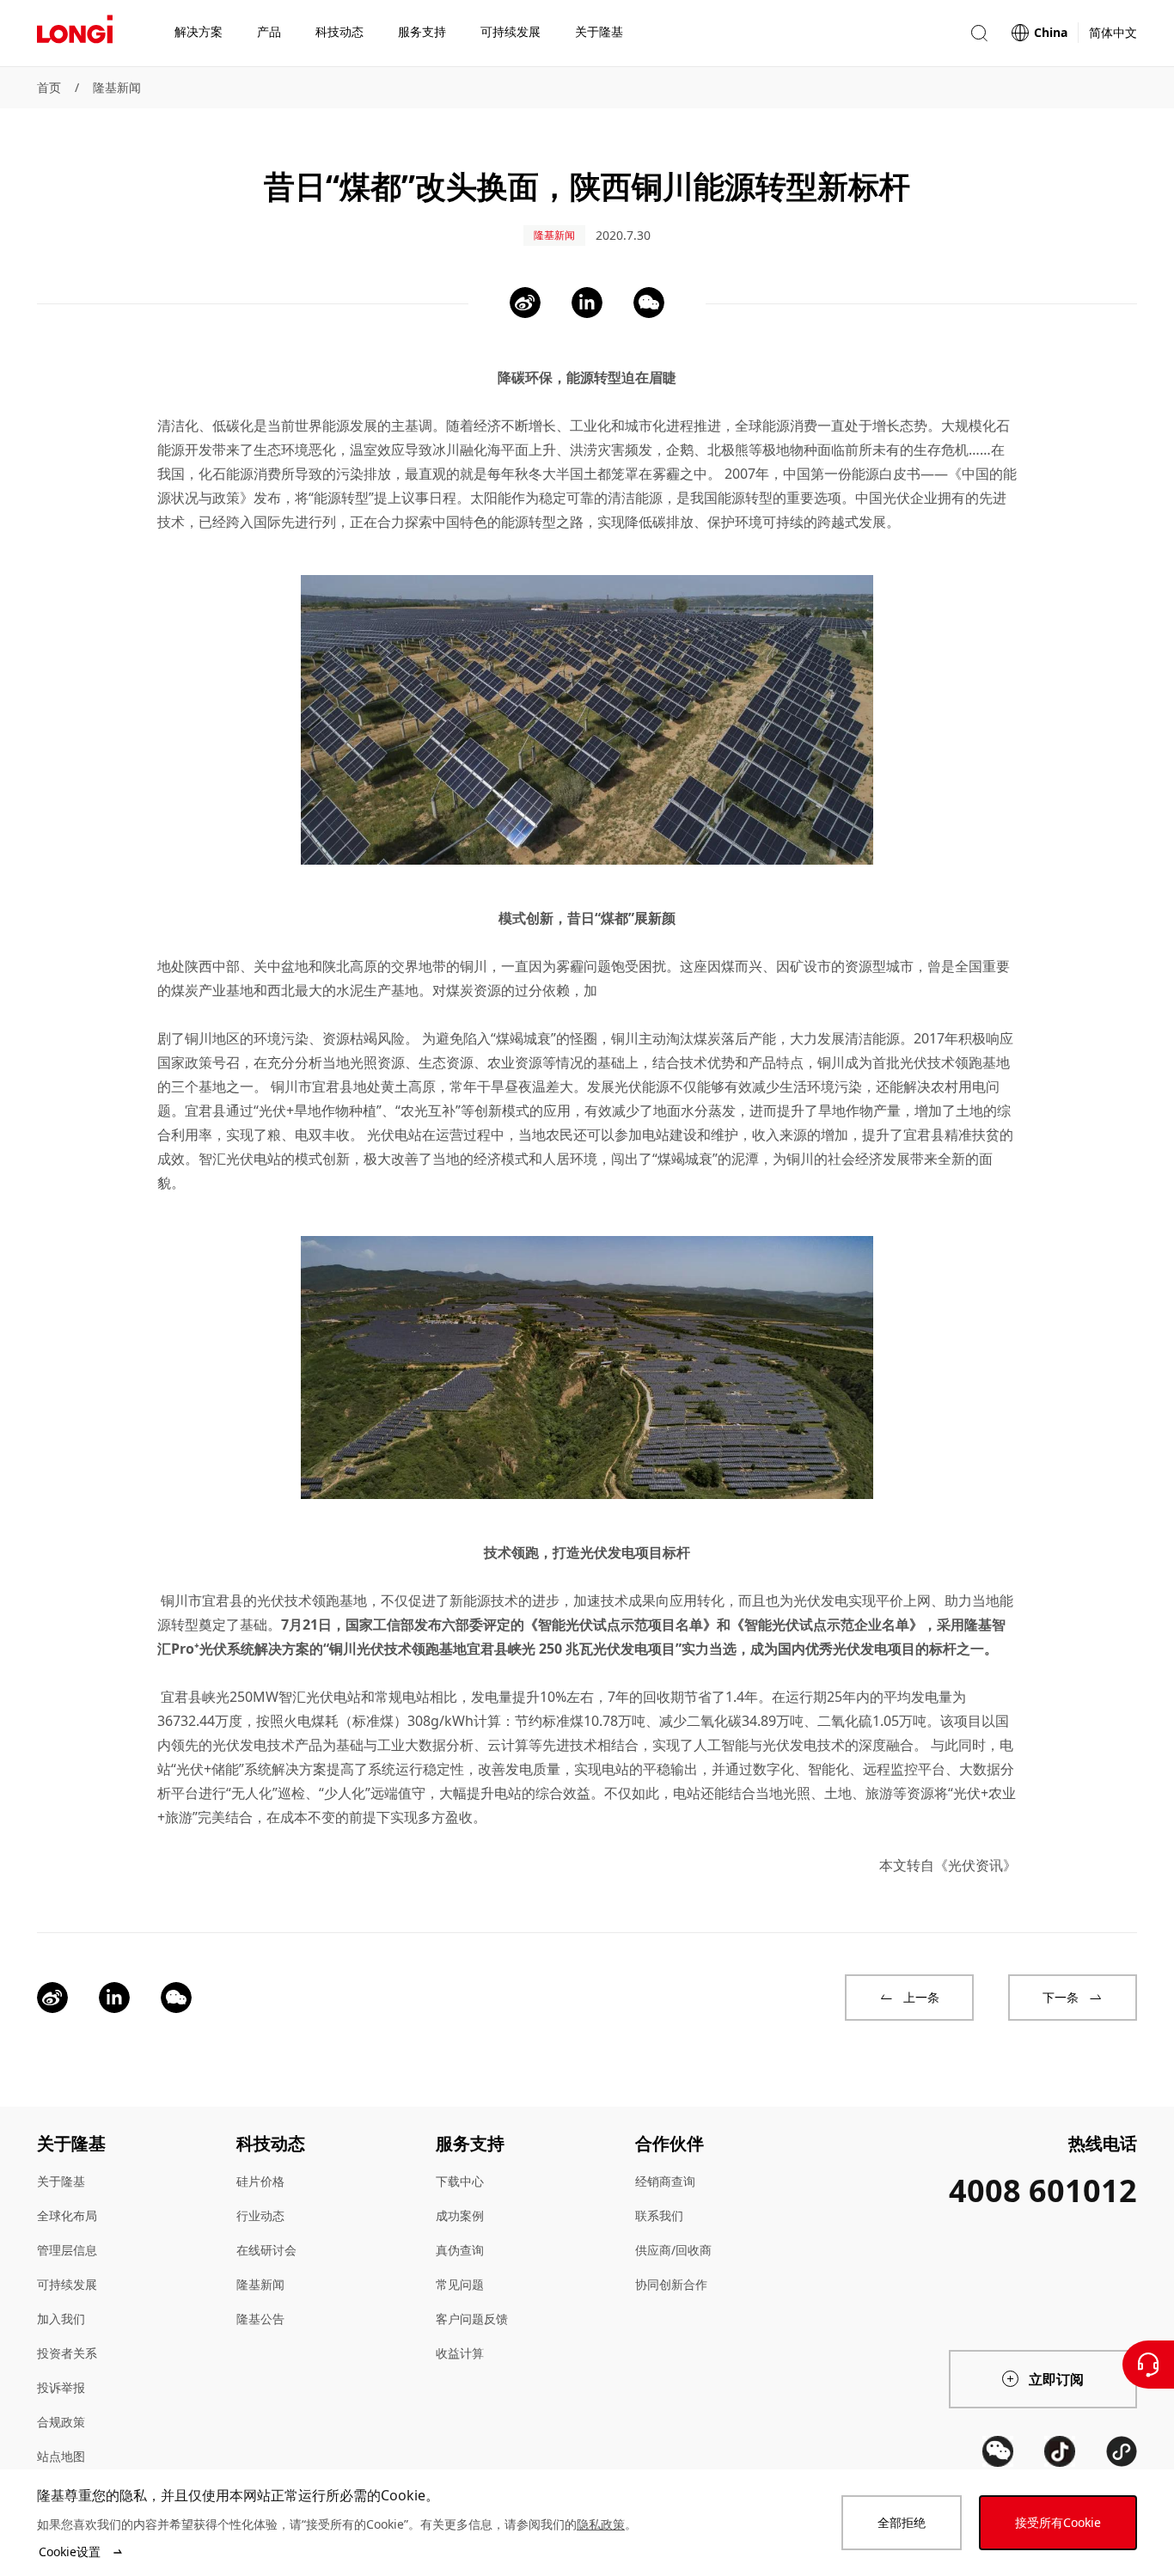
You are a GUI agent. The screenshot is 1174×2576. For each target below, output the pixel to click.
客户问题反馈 (472, 2319)
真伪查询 (460, 2250)
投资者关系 (67, 2353)
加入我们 (61, 2319)
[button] (979, 33)
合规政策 (61, 2422)
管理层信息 (67, 2250)
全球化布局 (67, 2215)
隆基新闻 (117, 87)
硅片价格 (260, 2181)
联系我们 (659, 2215)
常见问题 (460, 2284)
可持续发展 (67, 2284)
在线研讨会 (266, 2250)
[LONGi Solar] (75, 34)
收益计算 (460, 2353)
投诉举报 (61, 2387)
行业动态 (260, 2215)
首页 (49, 87)
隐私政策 (601, 2524)
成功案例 (460, 2215)
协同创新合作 (671, 2284)
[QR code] (998, 2451)
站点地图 (61, 2456)
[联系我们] (1148, 2365)
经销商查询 (665, 2181)
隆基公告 (260, 2319)
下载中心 (460, 2181)
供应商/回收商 (673, 2250)
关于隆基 (61, 2181)
